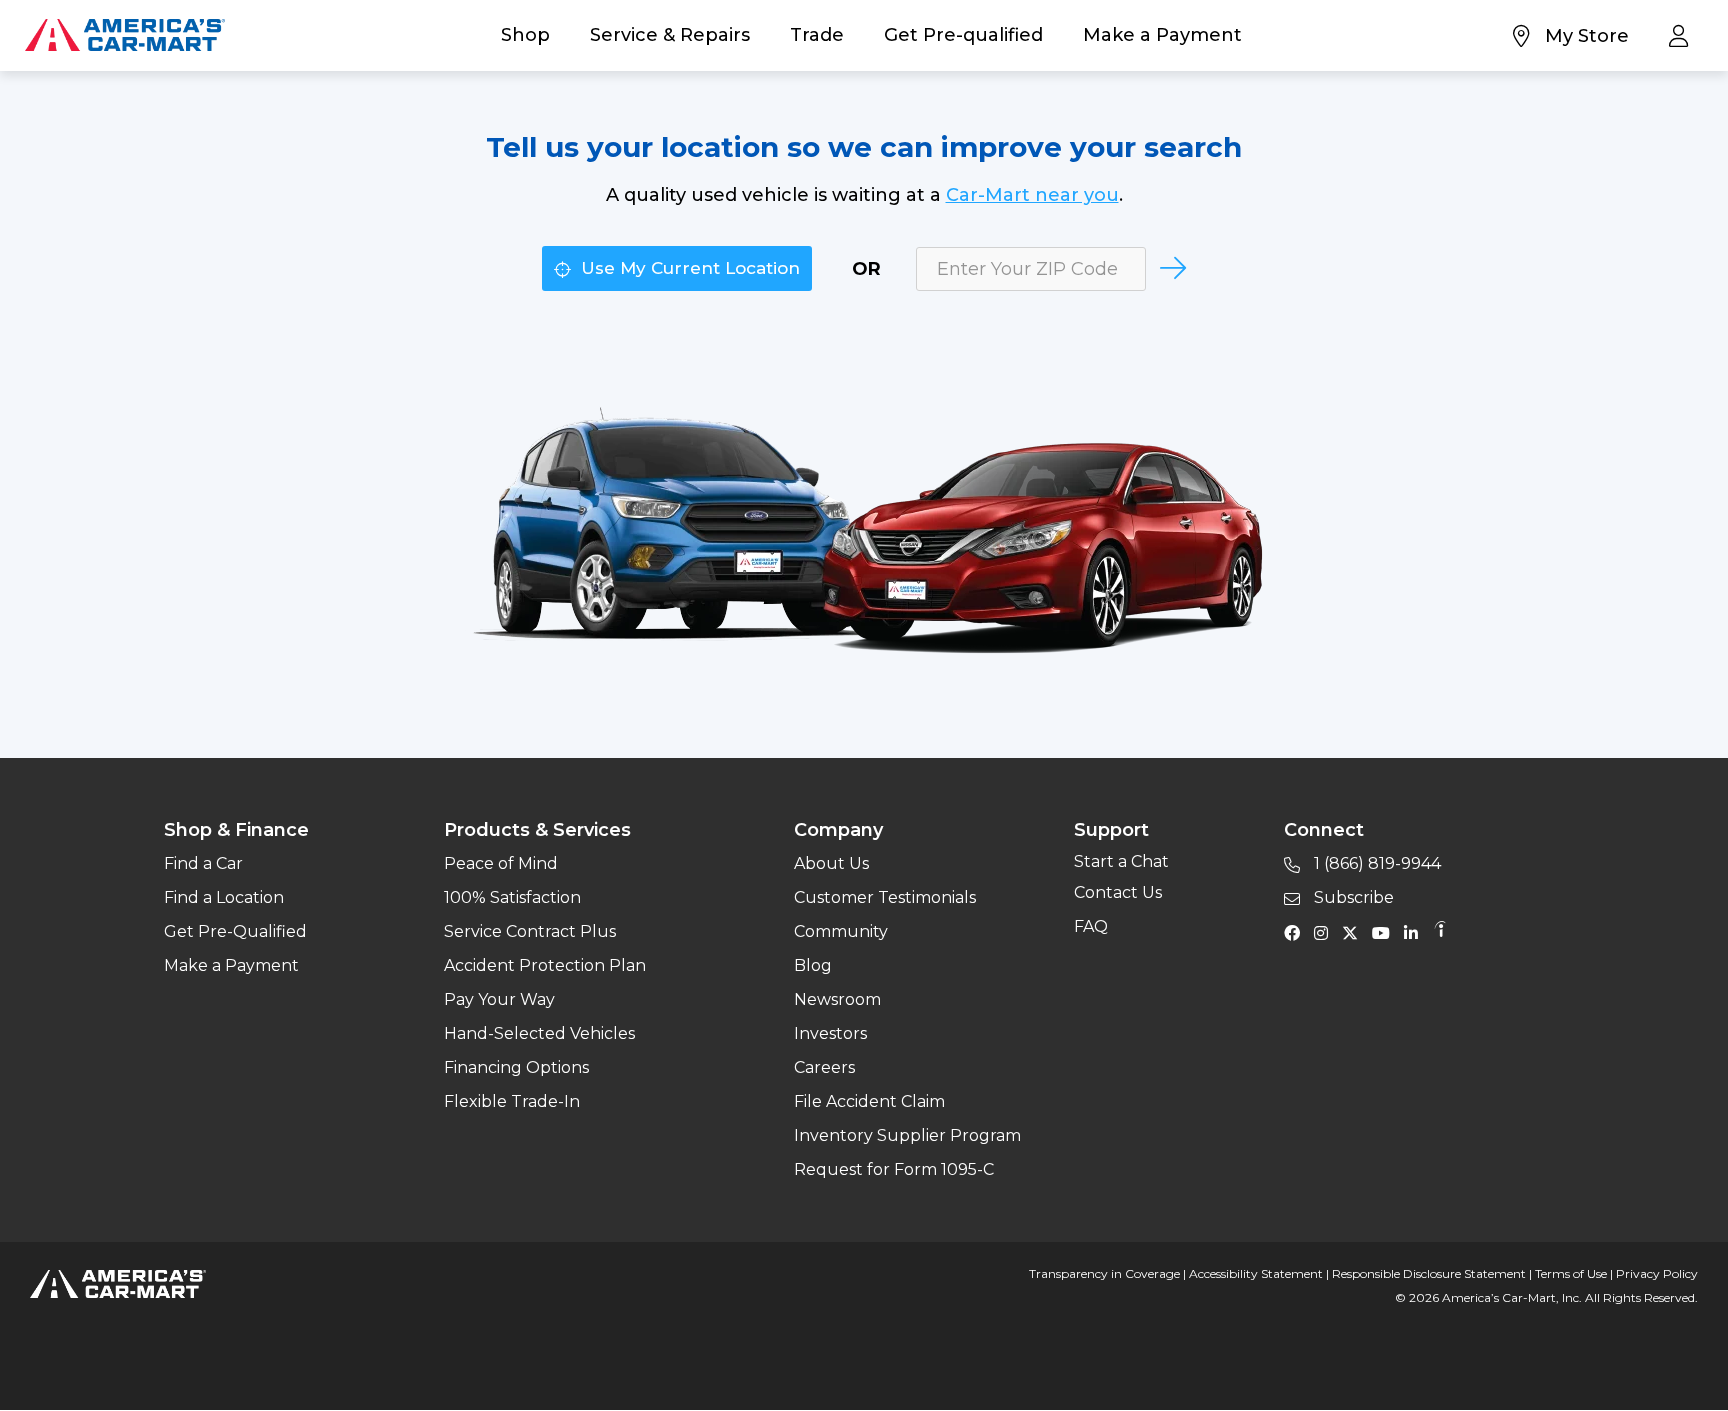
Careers (824, 1067)
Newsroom (837, 999)
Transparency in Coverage (1104, 1273)
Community (841, 931)
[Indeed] (1440, 932)
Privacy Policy (1657, 1273)
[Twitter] (1355, 932)
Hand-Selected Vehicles (539, 1033)
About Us (831, 863)
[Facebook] (1297, 932)
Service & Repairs (670, 35)
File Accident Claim (869, 1101)
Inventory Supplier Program (907, 1135)
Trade (817, 35)
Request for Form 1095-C (894, 1169)
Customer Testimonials (885, 897)
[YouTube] (1386, 932)
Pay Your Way (499, 999)
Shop (525, 35)
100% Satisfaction (512, 897)
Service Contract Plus (530, 931)
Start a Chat (1121, 861)
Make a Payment (1162, 35)
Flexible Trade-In (512, 1101)
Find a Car (203, 863)
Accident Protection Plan (545, 965)
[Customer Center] (1683, 35)
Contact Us (1118, 892)
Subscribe (1352, 897)
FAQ (1091, 926)
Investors (830, 1033)
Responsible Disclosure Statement (1429, 1273)
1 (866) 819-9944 (1375, 863)
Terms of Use (1571, 1273)
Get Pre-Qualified (235, 931)
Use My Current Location (688, 268)
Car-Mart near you (1032, 195)
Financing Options (516, 1067)
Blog (813, 965)
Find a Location (224, 897)
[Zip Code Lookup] (1171, 268)
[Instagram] (1326, 932)
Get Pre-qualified (963, 35)
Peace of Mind (501, 863)
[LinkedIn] (1416, 932)
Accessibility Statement (1256, 1273)
